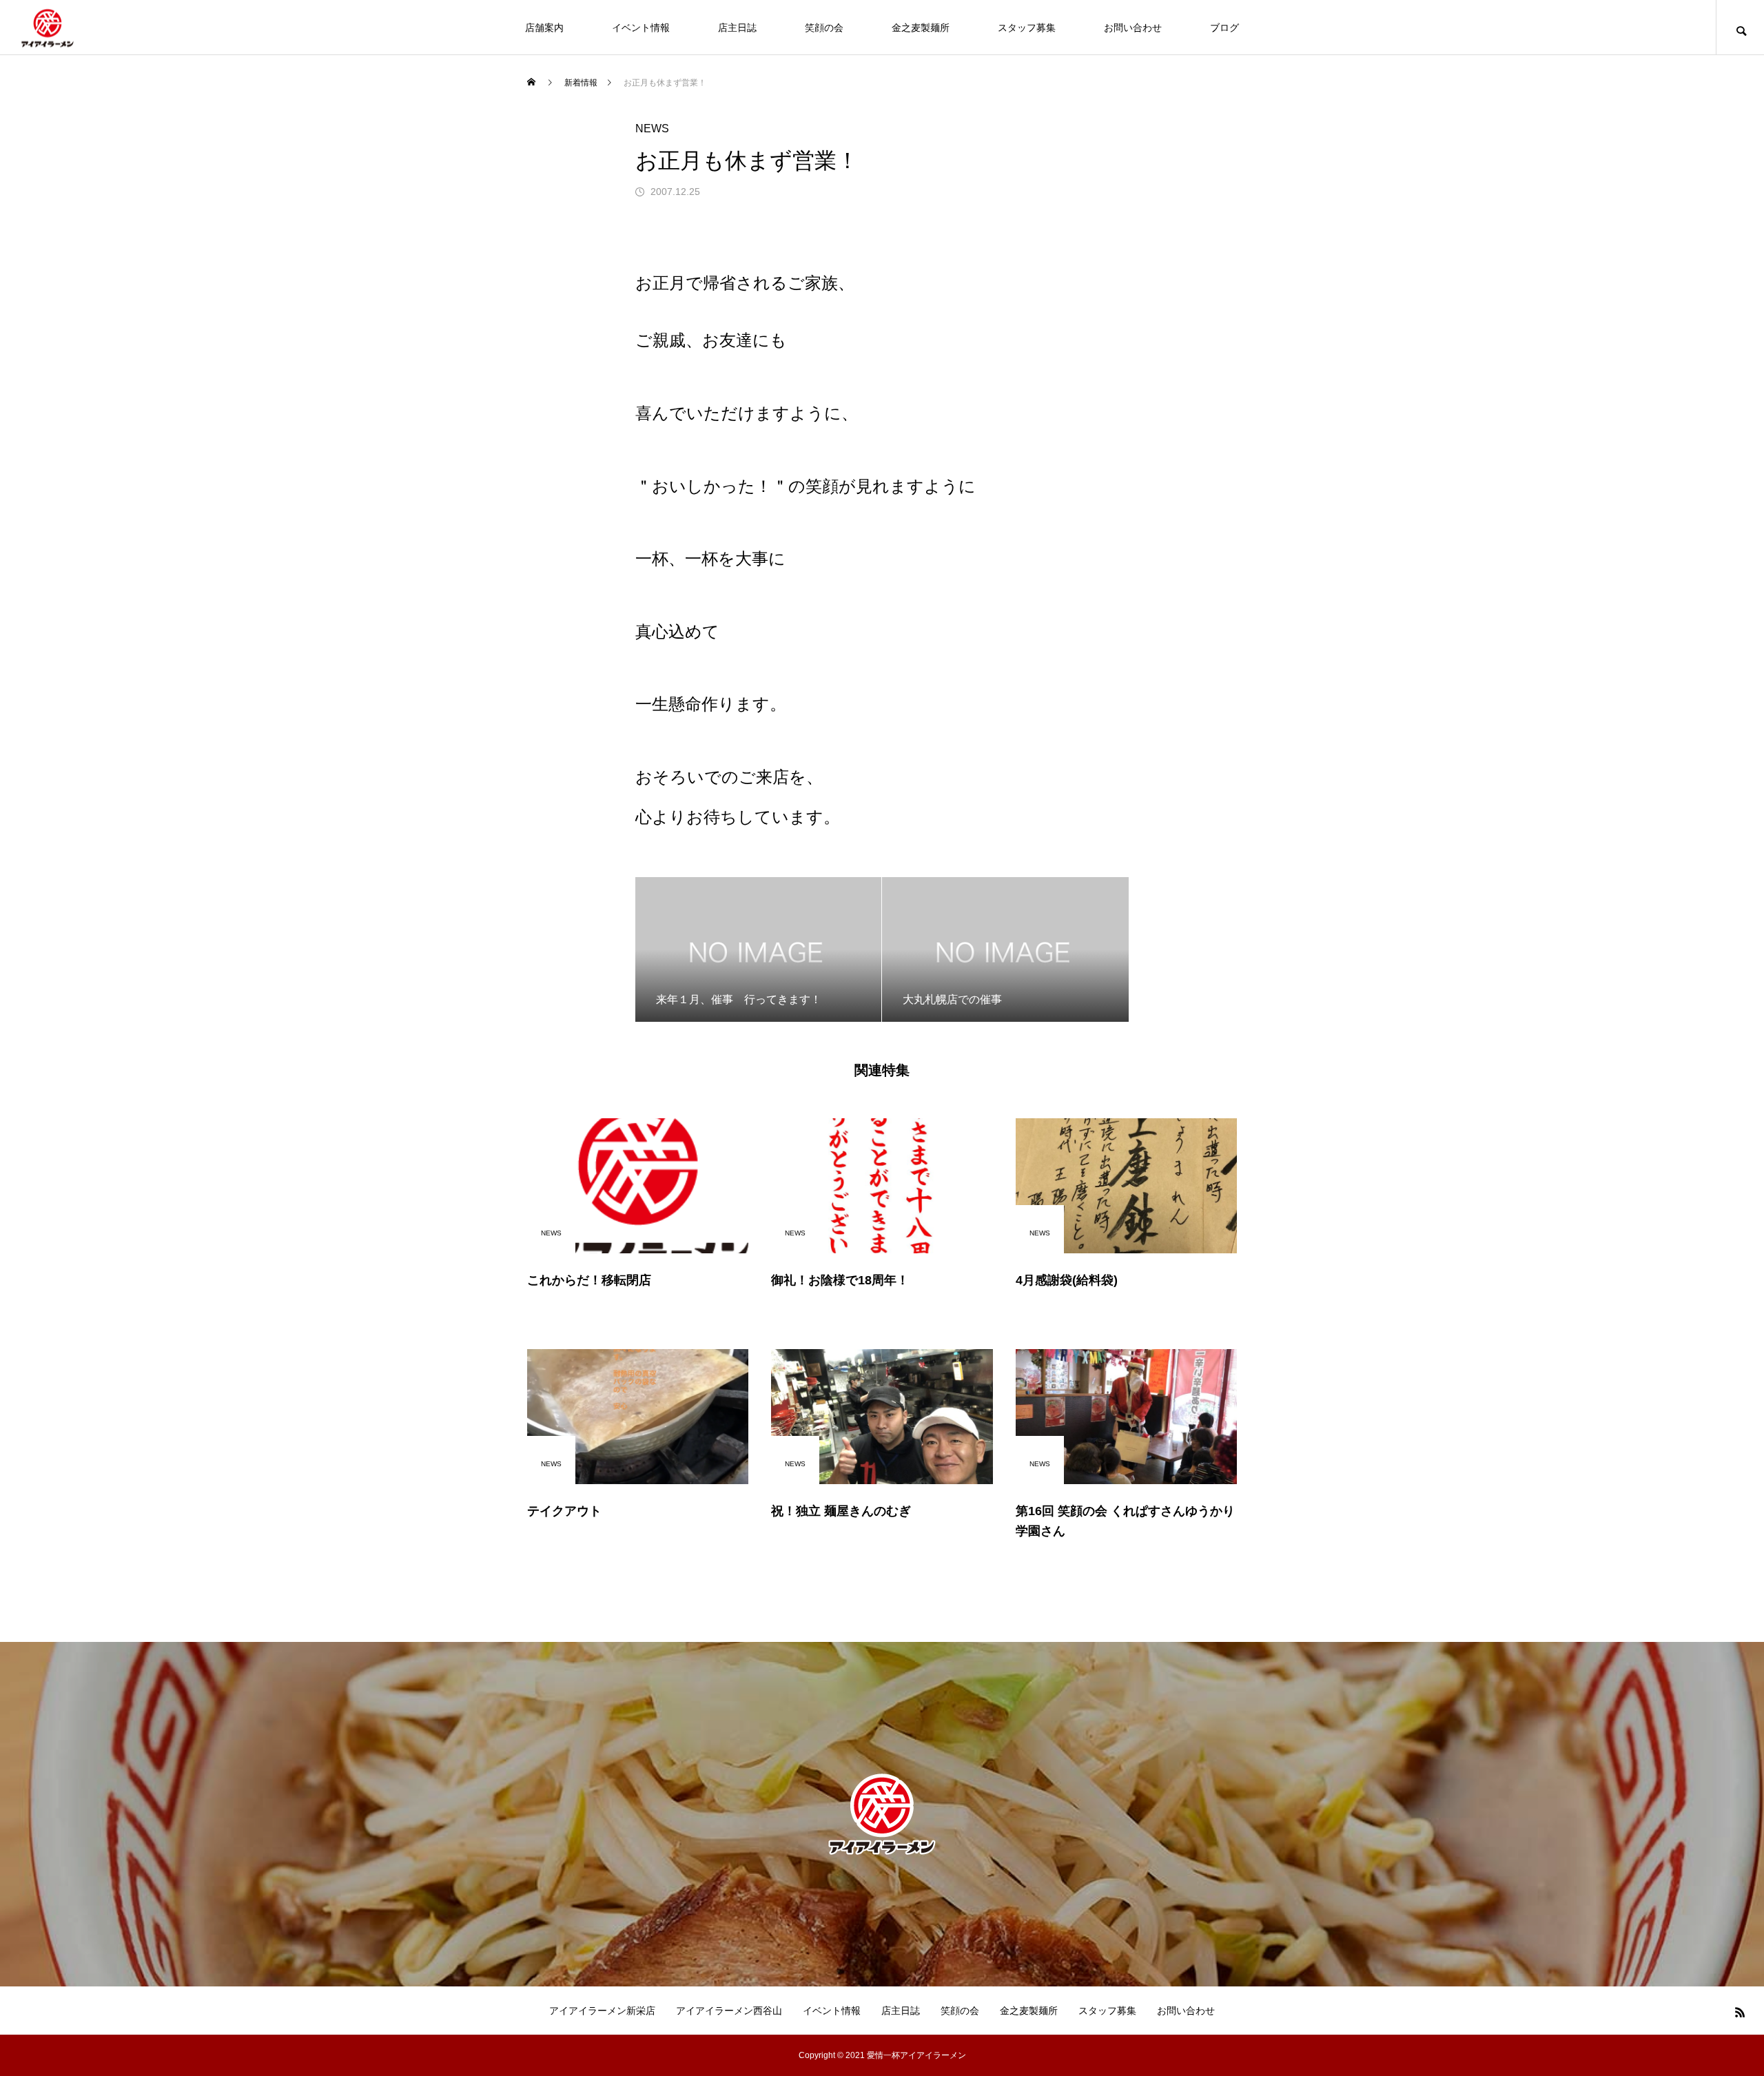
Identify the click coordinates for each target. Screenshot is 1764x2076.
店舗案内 (544, 28)
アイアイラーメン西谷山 (729, 2011)
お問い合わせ (1133, 28)
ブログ (1224, 28)
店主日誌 (737, 28)
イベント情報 (641, 28)
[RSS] (1740, 2012)
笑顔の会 (824, 28)
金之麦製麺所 (921, 28)
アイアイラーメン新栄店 (602, 2011)
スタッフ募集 (1027, 28)
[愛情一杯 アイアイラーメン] (48, 27)
